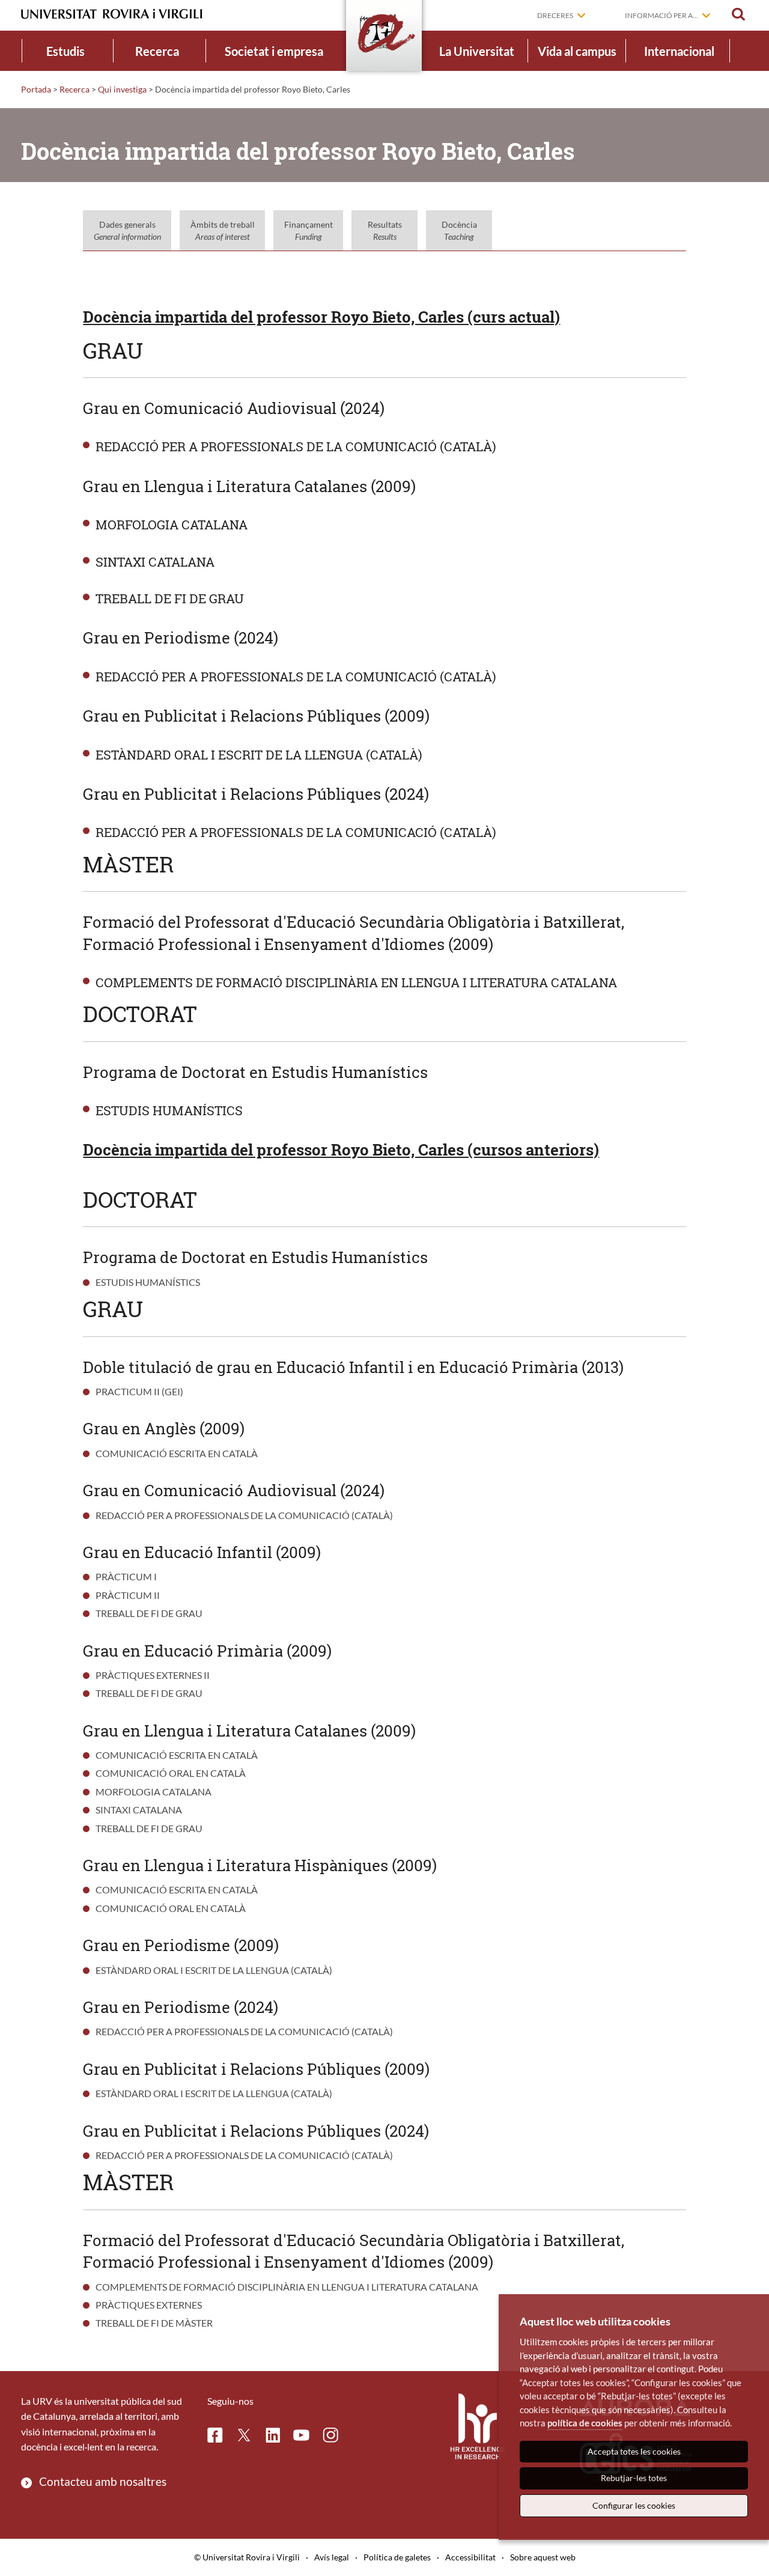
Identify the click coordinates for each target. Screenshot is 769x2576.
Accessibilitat (470, 2557)
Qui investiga (122, 89)
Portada (36, 89)
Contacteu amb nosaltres (103, 2481)
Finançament (309, 230)
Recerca (157, 51)
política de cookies (585, 2423)
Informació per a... (661, 15)
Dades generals (127, 230)
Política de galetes (397, 2557)
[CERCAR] (738, 14)
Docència (459, 230)
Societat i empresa (274, 51)
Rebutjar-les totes (634, 2478)
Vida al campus (577, 51)
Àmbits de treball (223, 230)
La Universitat (477, 51)
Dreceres (555, 15)
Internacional (679, 51)
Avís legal (332, 2557)
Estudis (65, 51)
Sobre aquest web (543, 2557)
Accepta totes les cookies (634, 2451)
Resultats (385, 230)
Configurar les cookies (634, 2505)
